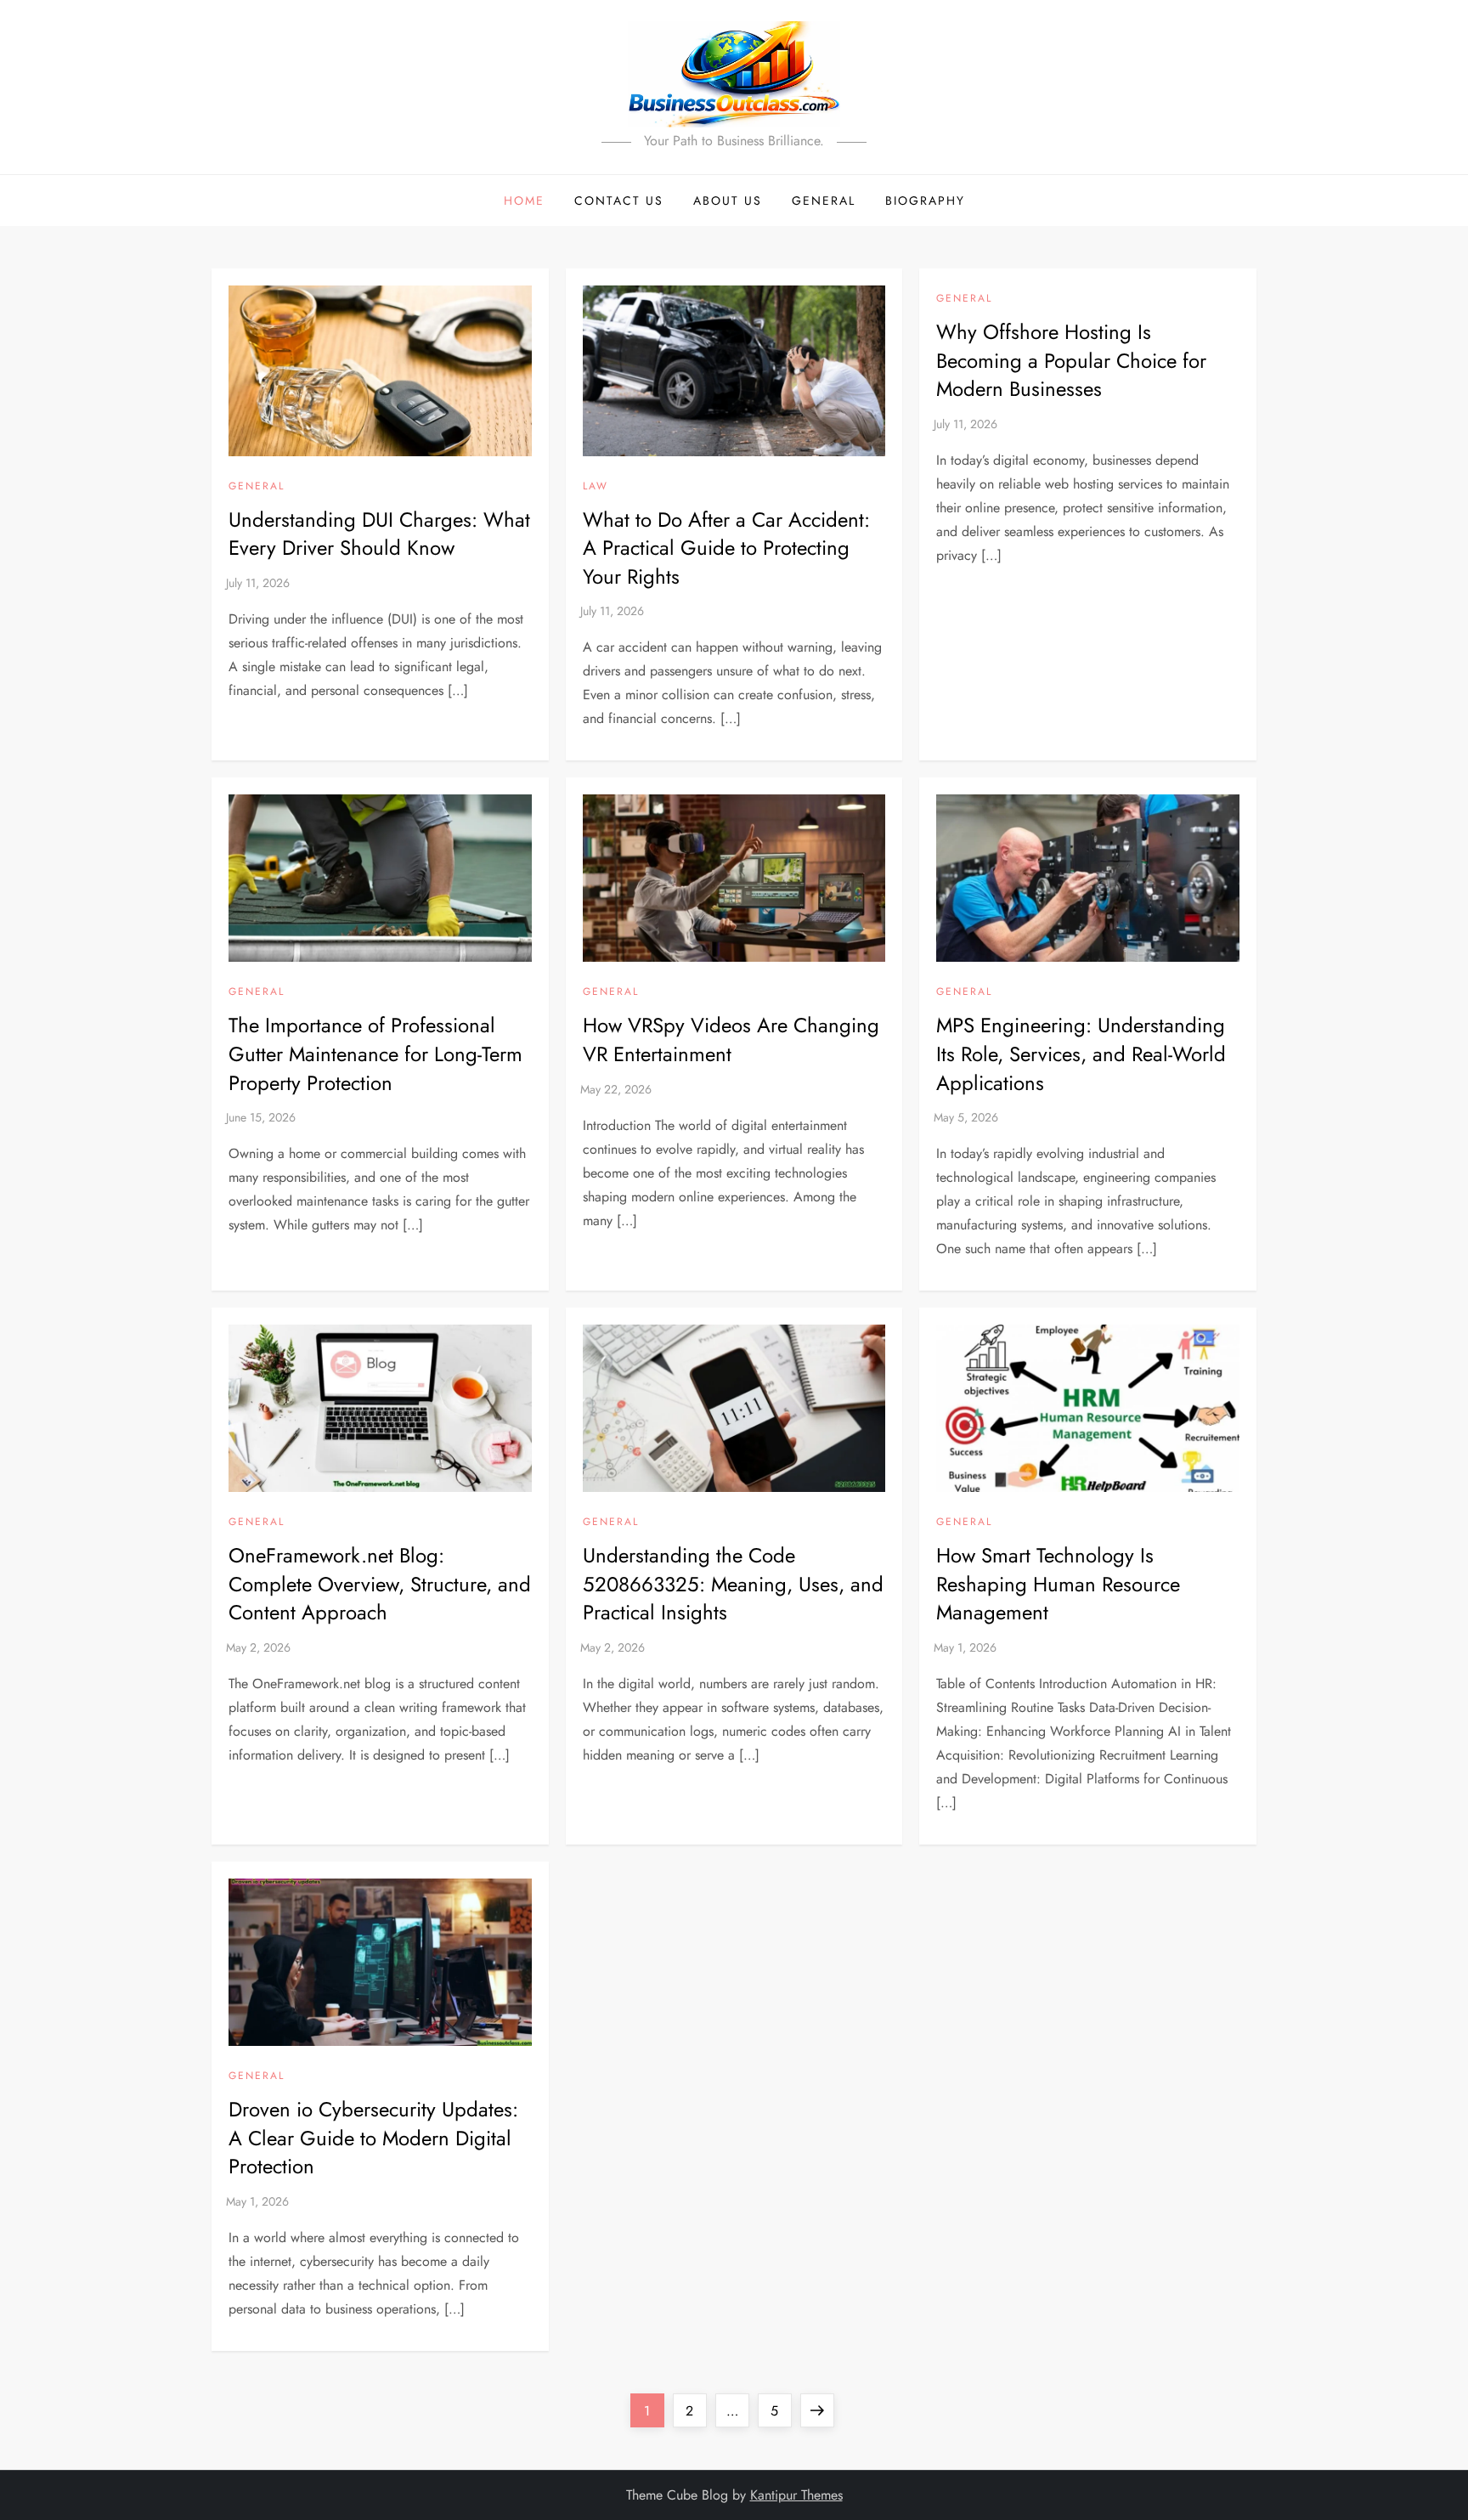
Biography (925, 201)
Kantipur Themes (796, 2495)
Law (596, 487)
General (824, 201)
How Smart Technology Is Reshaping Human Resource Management (1058, 1584)
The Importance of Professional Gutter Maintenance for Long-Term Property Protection (375, 1054)
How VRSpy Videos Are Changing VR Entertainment (731, 1040)
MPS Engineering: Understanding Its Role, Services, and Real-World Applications (1081, 1054)
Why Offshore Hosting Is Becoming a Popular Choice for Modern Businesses (1071, 360)
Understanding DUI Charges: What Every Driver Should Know (379, 534)
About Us (728, 201)
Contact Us (619, 201)
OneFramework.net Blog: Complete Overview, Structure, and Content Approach (380, 1584)
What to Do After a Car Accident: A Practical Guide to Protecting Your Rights (726, 548)
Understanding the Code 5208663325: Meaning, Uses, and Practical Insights (733, 1584)
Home (524, 201)
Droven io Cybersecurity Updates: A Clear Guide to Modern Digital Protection (373, 2138)
